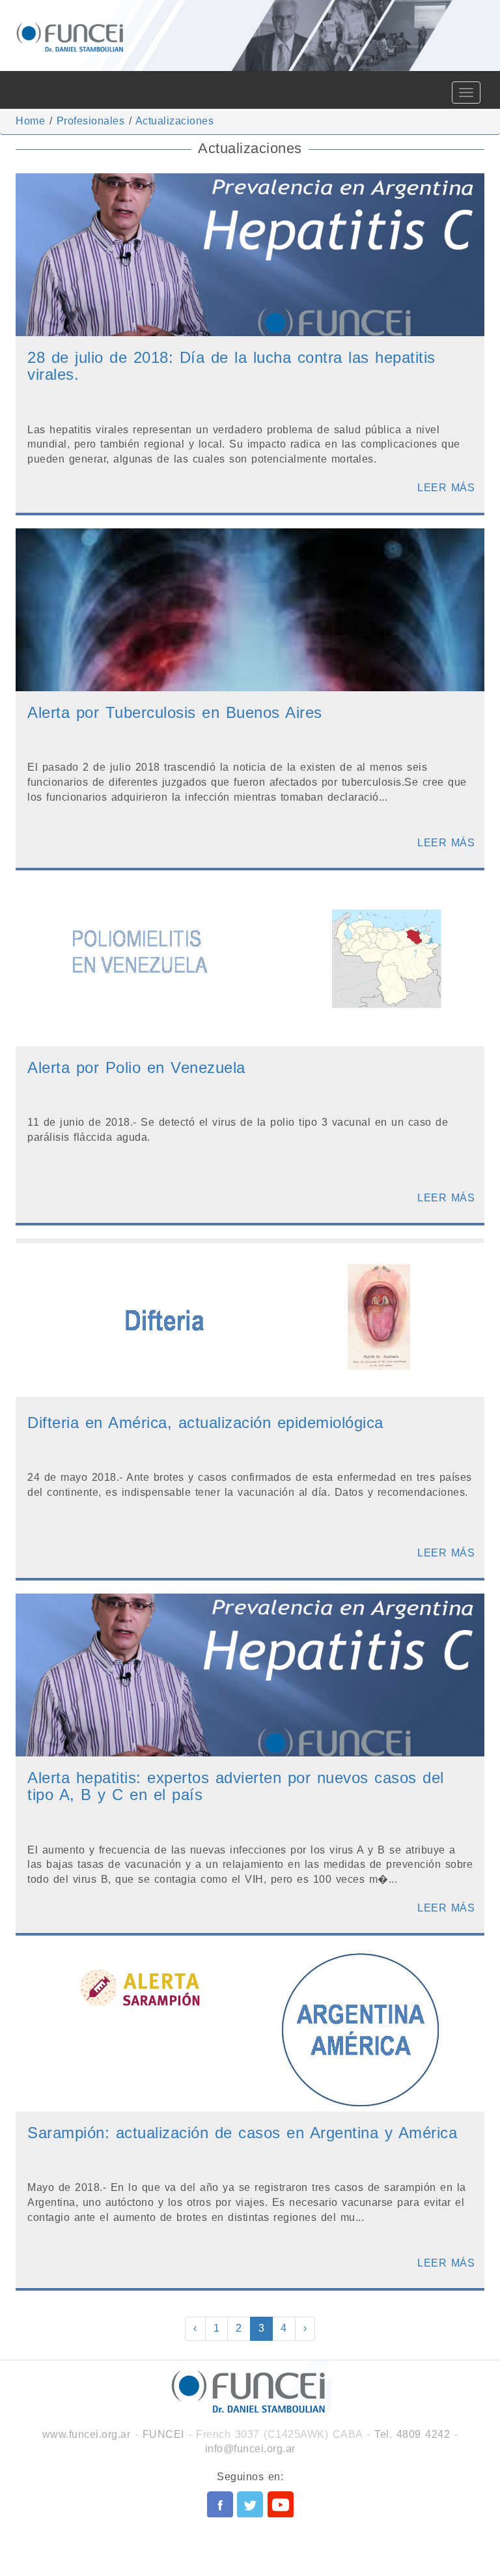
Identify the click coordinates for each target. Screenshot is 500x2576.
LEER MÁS (446, 488)
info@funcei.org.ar (250, 2449)
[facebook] (220, 2504)
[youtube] (281, 2504)
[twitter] (250, 2504)
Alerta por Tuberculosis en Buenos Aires (175, 712)
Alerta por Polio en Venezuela (136, 1067)
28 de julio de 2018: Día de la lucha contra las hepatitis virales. (231, 366)
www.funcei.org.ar (87, 2434)
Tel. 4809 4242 (412, 2434)
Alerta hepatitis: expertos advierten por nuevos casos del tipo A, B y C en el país (236, 1786)
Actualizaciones (175, 121)
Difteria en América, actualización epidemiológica (205, 1423)
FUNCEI (163, 2434)
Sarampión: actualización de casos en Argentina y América (242, 2133)
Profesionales (91, 121)
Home (30, 121)
